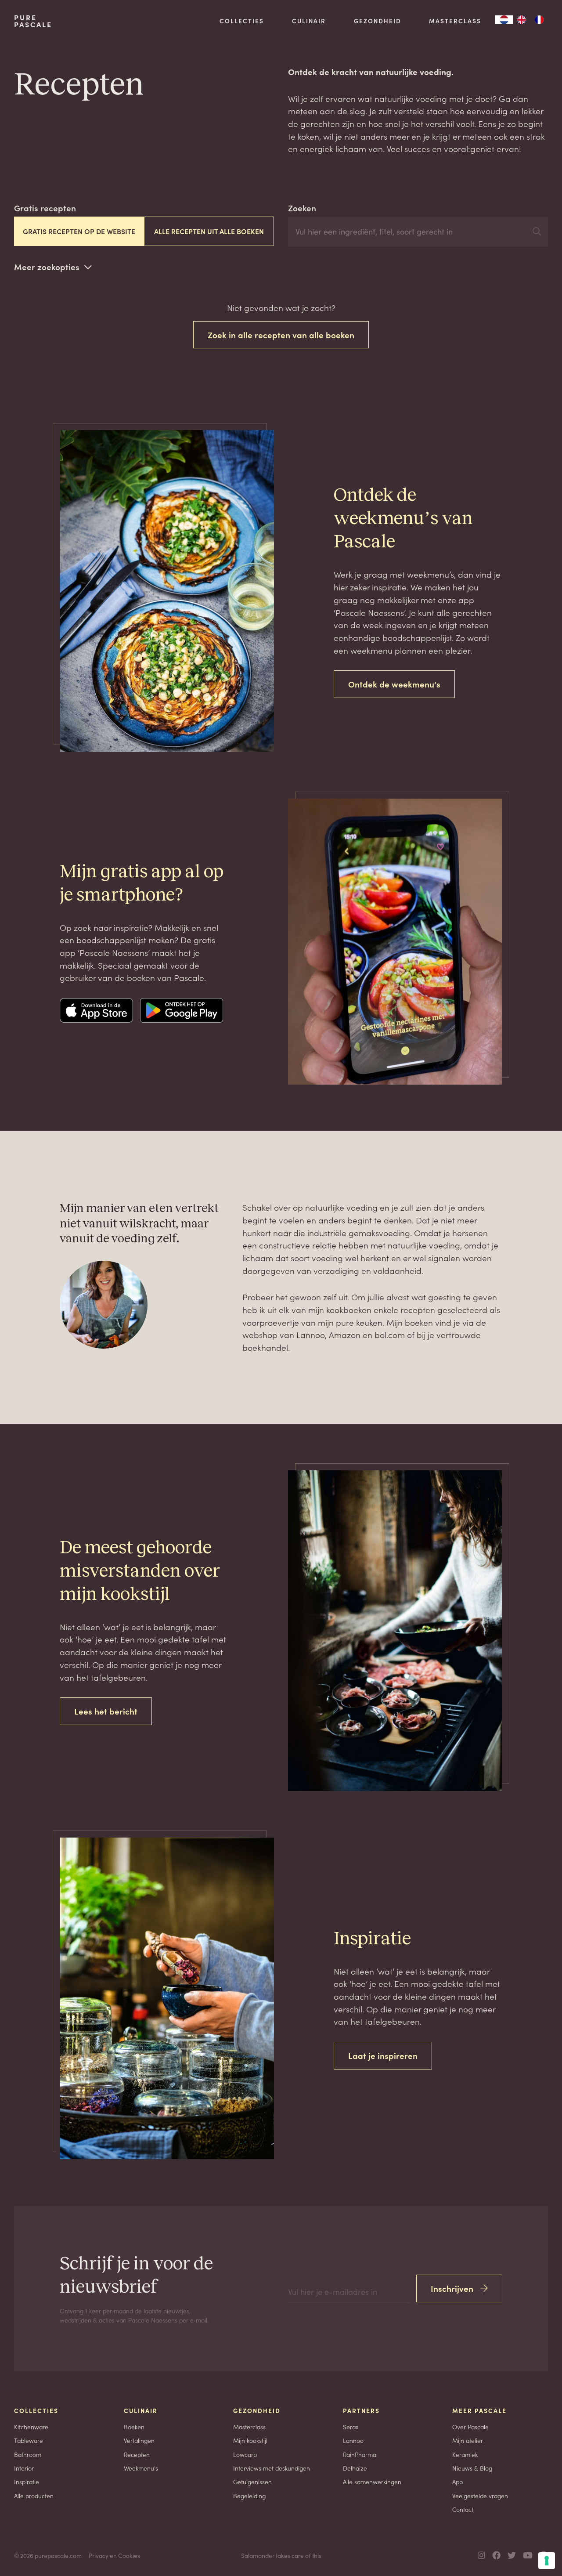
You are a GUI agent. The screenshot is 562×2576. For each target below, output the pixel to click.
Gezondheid (378, 21)
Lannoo (353, 2440)
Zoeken (302, 208)
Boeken (134, 2427)
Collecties (242, 21)
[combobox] (504, 20)
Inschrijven (452, 2288)
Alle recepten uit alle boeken (209, 231)
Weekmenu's (141, 2468)
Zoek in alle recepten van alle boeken (281, 335)
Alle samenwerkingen (372, 2482)
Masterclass (455, 21)
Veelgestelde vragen (480, 2496)
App (458, 2482)
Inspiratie (27, 2482)
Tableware (29, 2440)
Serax (351, 2427)
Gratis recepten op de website (79, 231)
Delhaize (355, 2468)
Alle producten (34, 2496)
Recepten (137, 2454)
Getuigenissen (252, 2482)
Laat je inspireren (383, 2055)
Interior (24, 2468)
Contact (463, 2509)
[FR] (539, 20)
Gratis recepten (45, 208)
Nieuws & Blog (472, 2468)
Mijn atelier (468, 2440)
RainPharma (360, 2454)
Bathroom (28, 2454)
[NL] (504, 20)
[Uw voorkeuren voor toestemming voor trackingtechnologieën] (547, 2561)
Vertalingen (139, 2440)
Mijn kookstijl (250, 2440)
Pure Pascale (33, 21)
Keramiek (465, 2454)
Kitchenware (31, 2427)
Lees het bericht (106, 1711)
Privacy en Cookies (114, 2555)
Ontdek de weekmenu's (394, 684)
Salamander (258, 2555)
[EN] (522, 20)
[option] (522, 20)
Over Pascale (470, 2427)
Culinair (309, 21)
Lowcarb (245, 2454)
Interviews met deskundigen (272, 2468)
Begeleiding (249, 2496)
